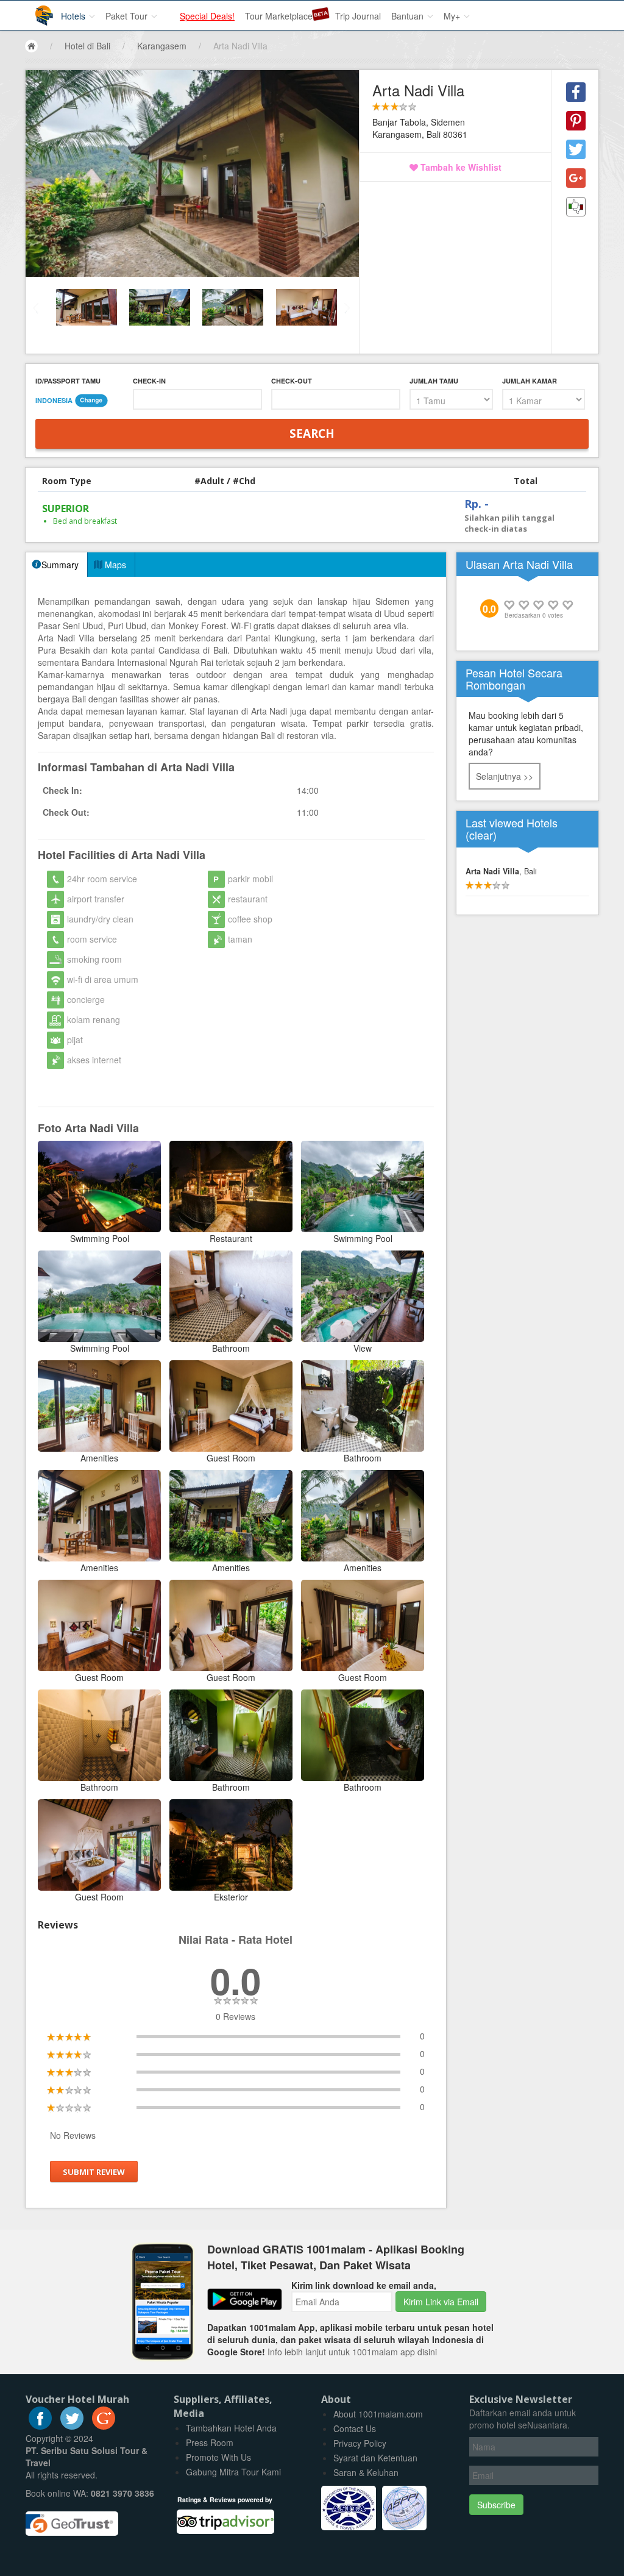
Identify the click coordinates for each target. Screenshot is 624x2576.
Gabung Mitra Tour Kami (233, 2472)
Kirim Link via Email (441, 2302)
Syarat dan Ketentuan (375, 2458)
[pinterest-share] (576, 121)
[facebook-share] (576, 92)
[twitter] (72, 2426)
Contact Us (355, 2428)
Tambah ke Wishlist (460, 167)
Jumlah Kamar (530, 381)
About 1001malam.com (378, 2414)
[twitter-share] (576, 149)
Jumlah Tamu (434, 381)
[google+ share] (576, 178)
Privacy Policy (360, 2443)
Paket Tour (128, 16)
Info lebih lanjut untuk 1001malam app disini (352, 2352)
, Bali (501, 871)
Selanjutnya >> (505, 776)
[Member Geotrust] (72, 2519)
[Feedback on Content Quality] (576, 207)
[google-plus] (104, 2426)
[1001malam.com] (35, 11)
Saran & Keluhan (366, 2472)
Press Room (210, 2442)
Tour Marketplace (279, 16)
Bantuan (409, 16)
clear (481, 835)
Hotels (74, 16)
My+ (453, 16)
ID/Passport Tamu (68, 381)
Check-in (149, 381)
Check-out (292, 381)
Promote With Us (218, 2457)
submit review (94, 2171)
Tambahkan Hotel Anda (231, 2428)
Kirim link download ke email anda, (364, 2285)
